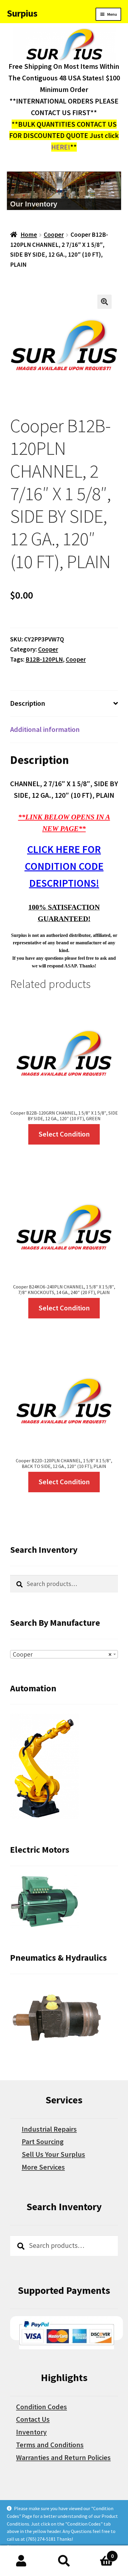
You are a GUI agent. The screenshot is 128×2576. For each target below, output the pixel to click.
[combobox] (64, 1654)
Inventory (31, 2432)
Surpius (22, 13)
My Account (21, 2561)
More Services (43, 2167)
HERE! (61, 147)
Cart (100, 2553)
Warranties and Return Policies (63, 2457)
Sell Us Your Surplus (53, 2154)
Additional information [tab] (45, 729)
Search (64, 2561)
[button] (104, 302)
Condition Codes (42, 2407)
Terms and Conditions (50, 2445)
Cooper (54, 235)
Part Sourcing (43, 2142)
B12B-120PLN (44, 659)
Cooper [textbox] (62, 1654)
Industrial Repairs (49, 2129)
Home (29, 235)
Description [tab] (28, 703)
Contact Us (33, 2419)
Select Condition (64, 1134)
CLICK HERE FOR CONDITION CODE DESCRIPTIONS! (64, 866)
